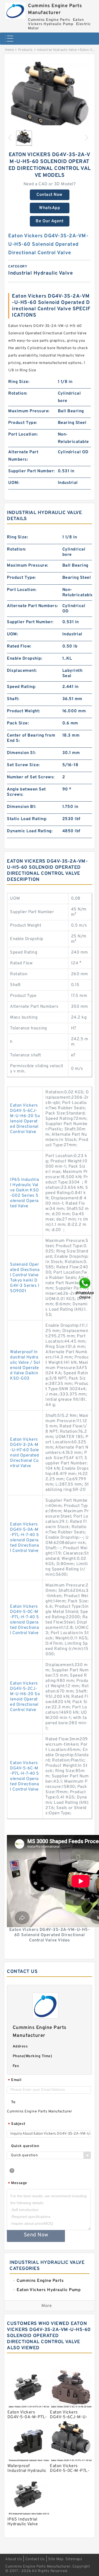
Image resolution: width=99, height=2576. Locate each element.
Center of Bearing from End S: (31, 738)
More (47, 2306)
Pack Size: (18, 723)
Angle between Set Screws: (26, 792)
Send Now (36, 2235)
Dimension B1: (22, 807)
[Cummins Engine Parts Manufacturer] (15, 9)
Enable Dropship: (25, 659)
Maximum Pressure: (29, 411)
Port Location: (23, 434)
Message (18, 2183)
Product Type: (23, 423)
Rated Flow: (19, 646)
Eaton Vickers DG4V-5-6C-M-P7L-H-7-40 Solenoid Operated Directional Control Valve (25, 1776)
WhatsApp (49, 208)
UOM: (14, 483)
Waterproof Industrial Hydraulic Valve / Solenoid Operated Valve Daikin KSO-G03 (25, 1365)
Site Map (56, 2559)
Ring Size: (19, 382)
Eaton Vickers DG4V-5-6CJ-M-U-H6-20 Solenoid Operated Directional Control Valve (25, 1119)
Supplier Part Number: (32, 471)
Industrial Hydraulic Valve (57, 50)
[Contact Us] (85, 1288)
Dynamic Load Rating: (30, 831)
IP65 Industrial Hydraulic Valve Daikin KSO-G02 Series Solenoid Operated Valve (25, 1193)
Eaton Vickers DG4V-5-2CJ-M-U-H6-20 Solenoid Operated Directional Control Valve (25, 1697)
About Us (14, 2559)
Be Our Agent (49, 221)
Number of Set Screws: (31, 777)
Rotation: (18, 394)
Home (9, 50)
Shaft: (13, 699)
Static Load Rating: (27, 819)
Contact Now (49, 195)
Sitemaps (74, 2559)
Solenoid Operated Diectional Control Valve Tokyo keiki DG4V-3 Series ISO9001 (25, 1278)
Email (15, 2080)
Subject (17, 2124)
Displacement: (22, 671)
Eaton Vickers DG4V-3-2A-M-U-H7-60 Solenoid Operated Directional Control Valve (25, 1453)
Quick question (25, 2146)
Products (25, 50)
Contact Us (35, 2559)
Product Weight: (23, 711)
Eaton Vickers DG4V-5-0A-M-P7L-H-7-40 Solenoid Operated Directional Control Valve (25, 1538)
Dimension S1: (21, 753)
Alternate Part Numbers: (23, 456)
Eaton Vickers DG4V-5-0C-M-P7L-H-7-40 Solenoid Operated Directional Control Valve (25, 1620)
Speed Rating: (21, 687)
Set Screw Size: (23, 765)
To (13, 2102)
